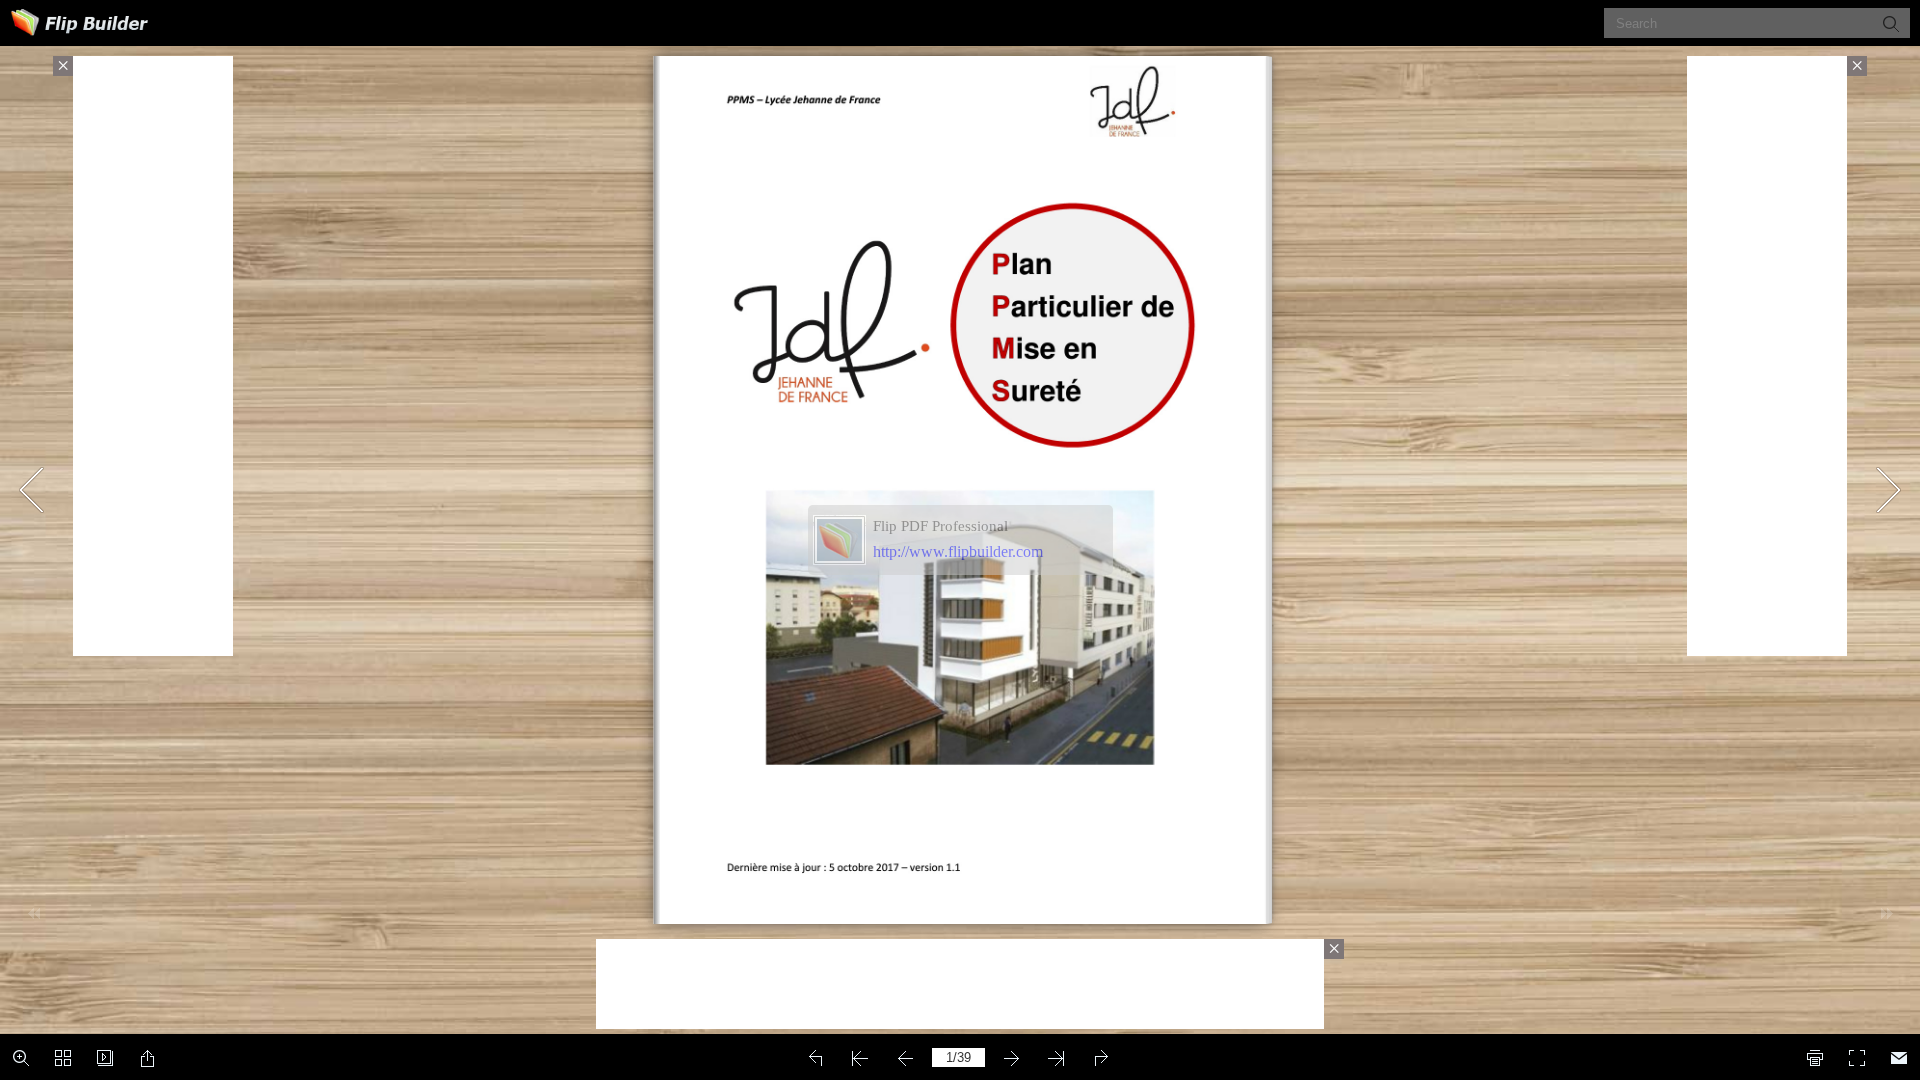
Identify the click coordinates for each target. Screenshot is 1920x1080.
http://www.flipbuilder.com (958, 551)
